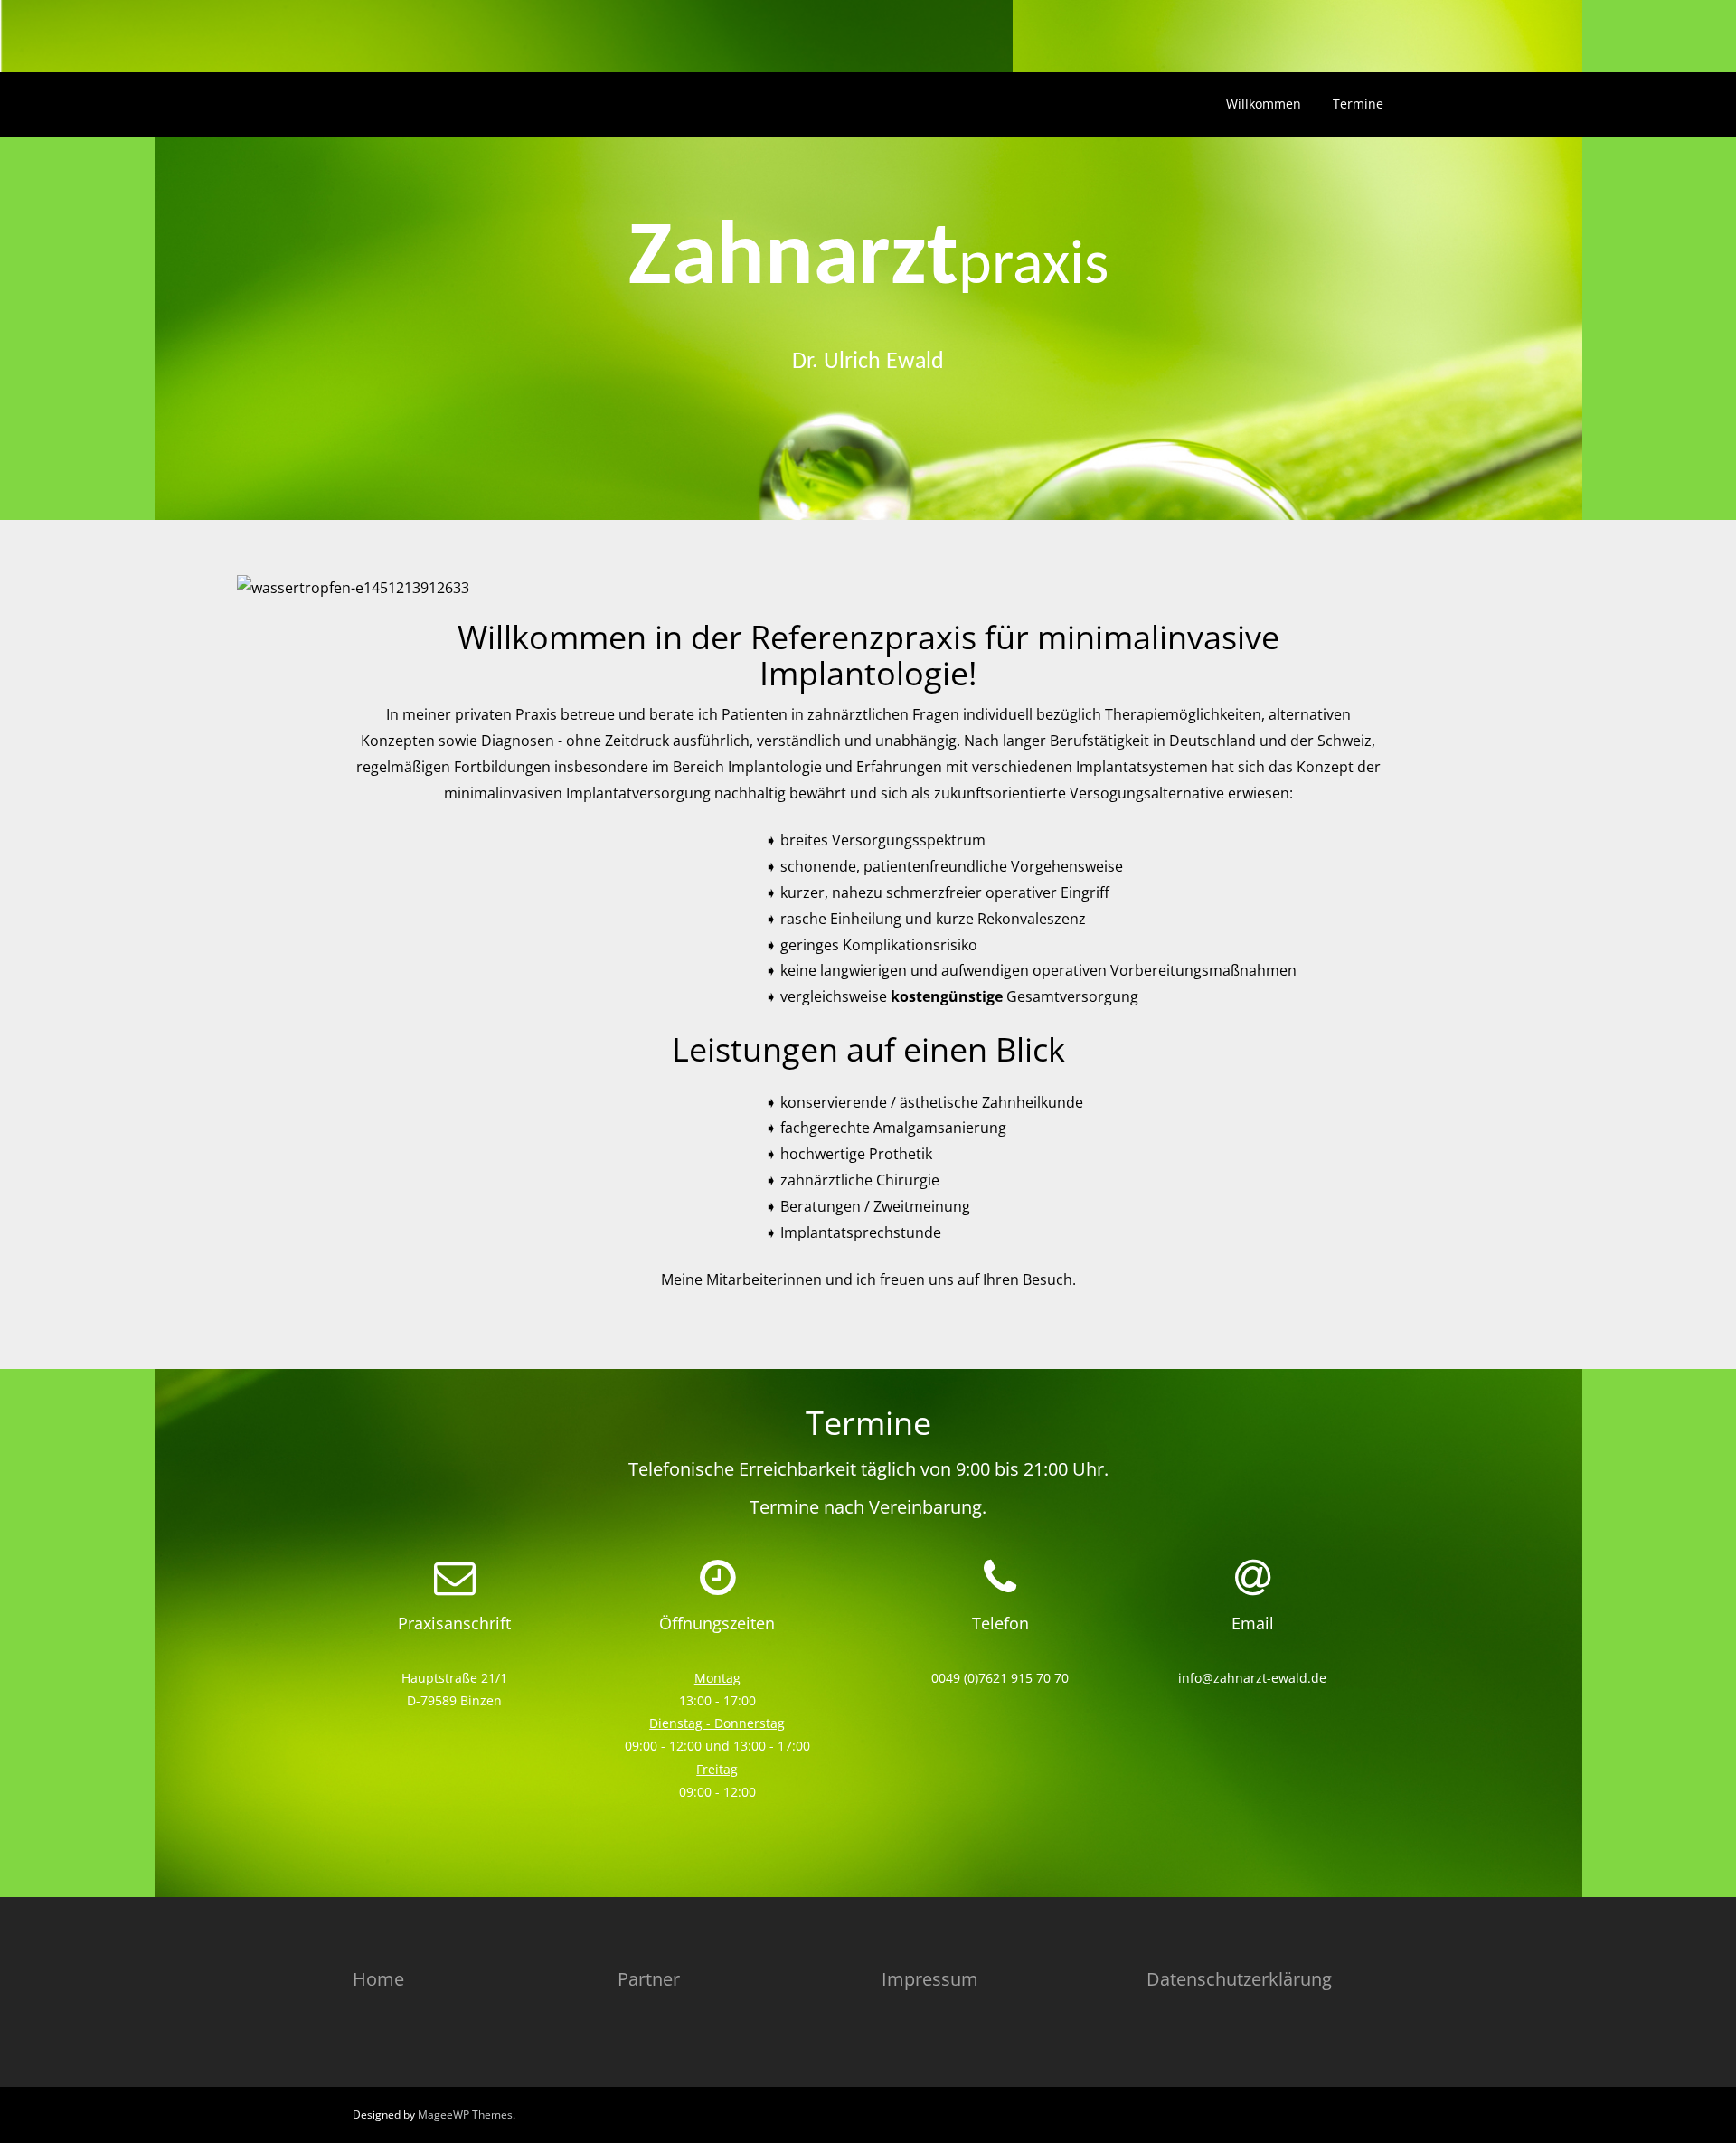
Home (378, 1979)
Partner (649, 1979)
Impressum (930, 1979)
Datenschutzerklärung (1239, 1979)
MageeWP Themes (465, 2115)
